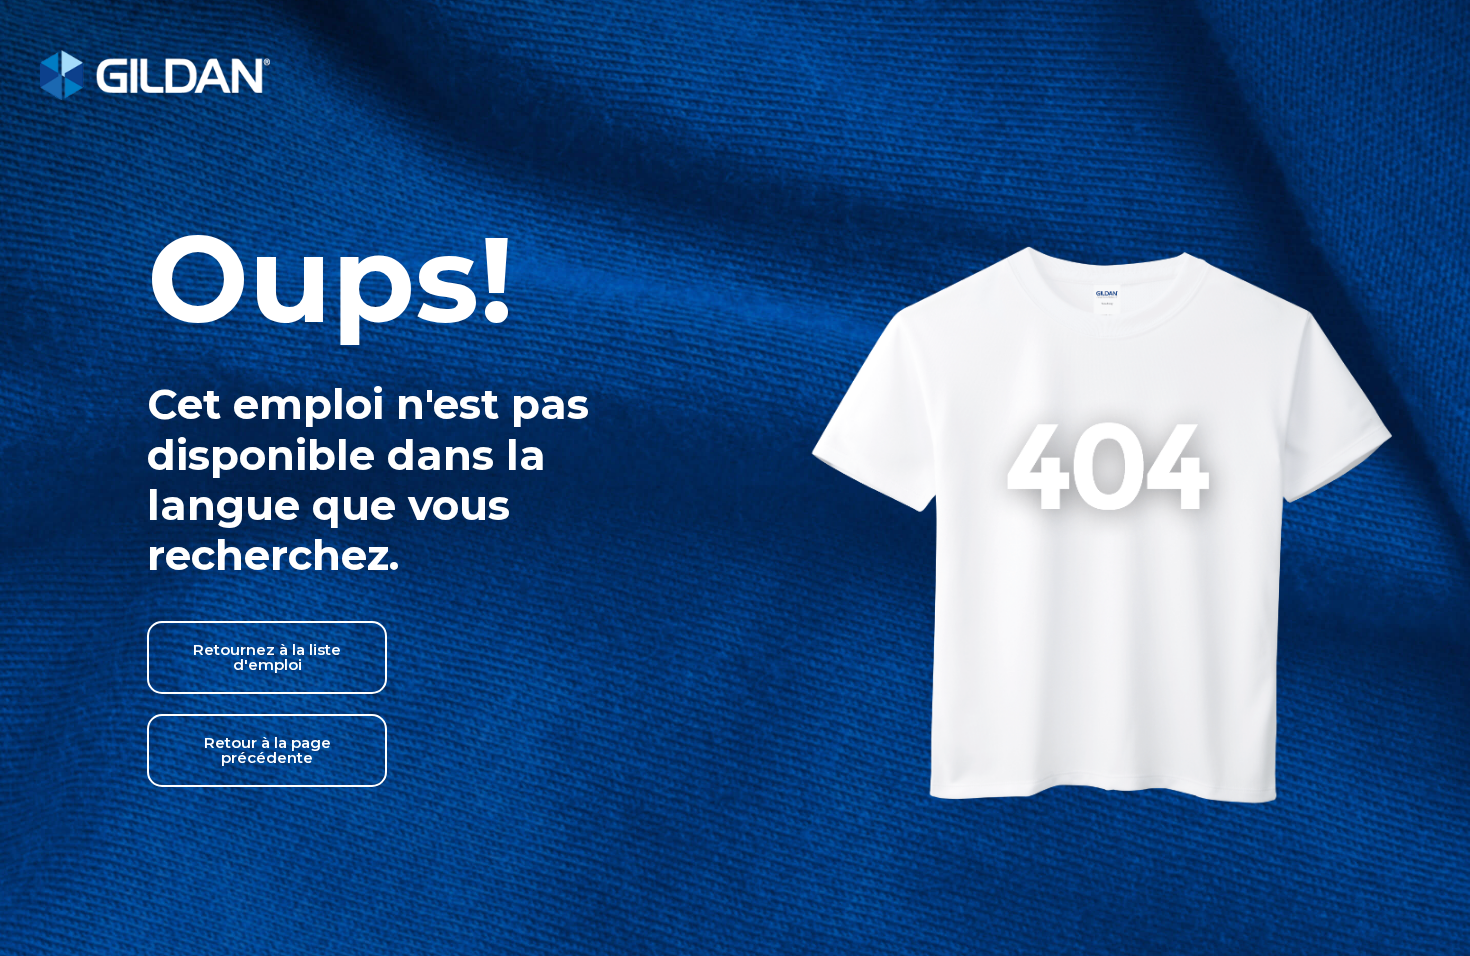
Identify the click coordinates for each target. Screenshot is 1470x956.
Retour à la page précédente (267, 750)
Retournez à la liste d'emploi (267, 657)
